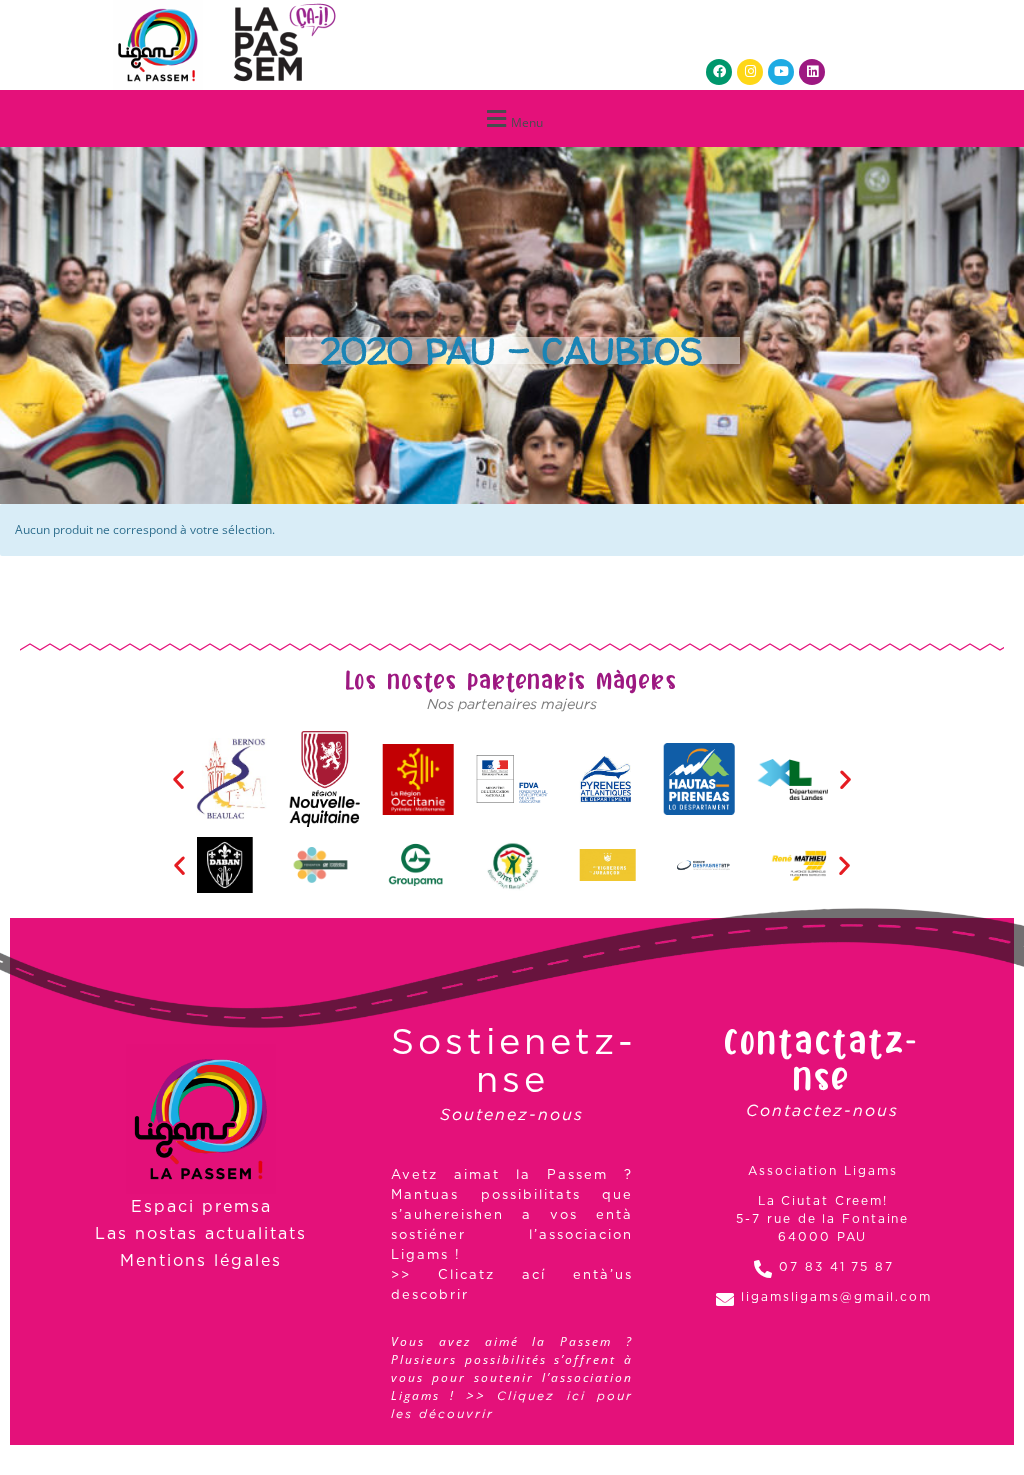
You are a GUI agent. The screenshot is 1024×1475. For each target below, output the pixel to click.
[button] (512, 118)
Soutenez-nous (512, 1114)
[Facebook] (719, 72)
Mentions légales (201, 1261)
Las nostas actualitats (201, 1234)
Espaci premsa (201, 1207)
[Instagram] (750, 72)
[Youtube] (781, 72)
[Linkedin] (812, 72)
